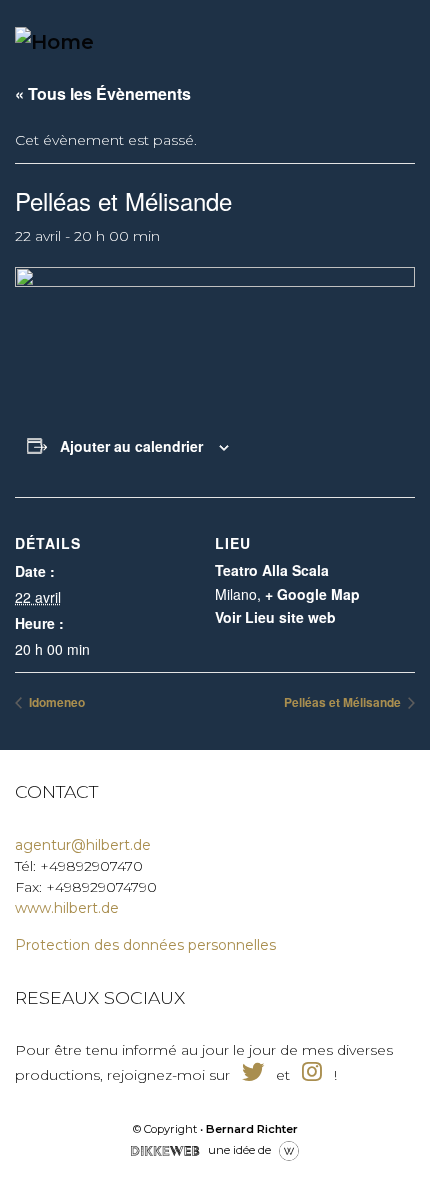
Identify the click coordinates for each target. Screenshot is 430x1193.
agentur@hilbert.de (83, 845)
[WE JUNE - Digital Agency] (289, 1149)
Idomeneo (55, 702)
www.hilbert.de (67, 908)
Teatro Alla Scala (272, 570)
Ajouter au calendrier (131, 446)
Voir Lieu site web (275, 617)
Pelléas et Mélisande (344, 702)
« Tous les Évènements (103, 93)
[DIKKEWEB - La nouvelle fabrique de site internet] (165, 1149)
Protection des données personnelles (145, 945)
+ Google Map (312, 594)
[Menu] (374, 41)
